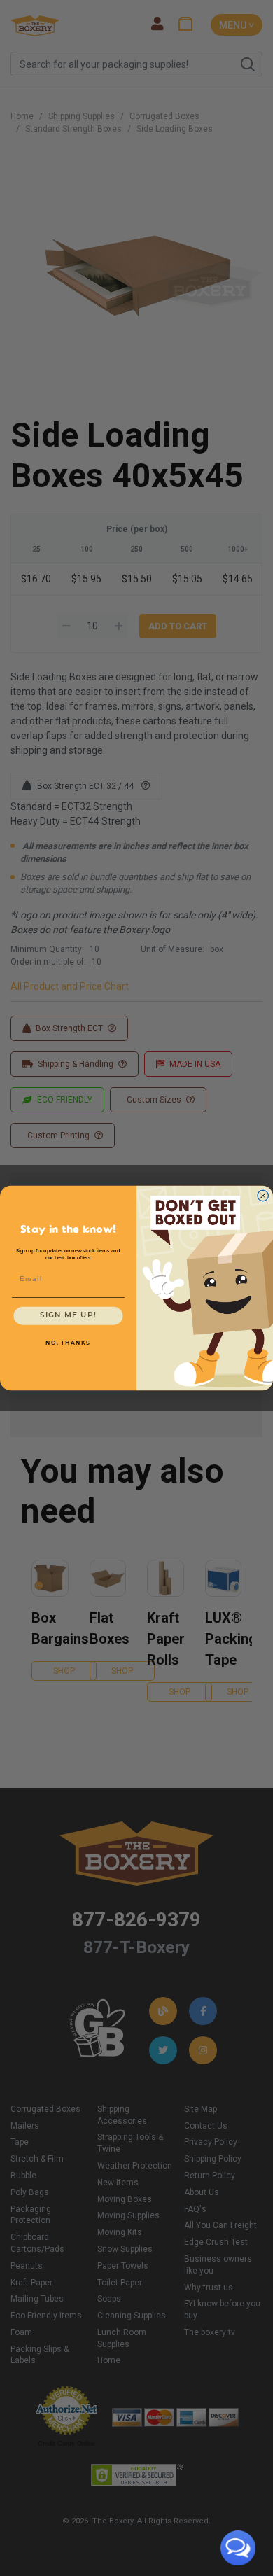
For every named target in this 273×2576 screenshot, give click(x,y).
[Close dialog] (263, 1196)
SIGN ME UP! (68, 1315)
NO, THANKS (68, 1343)
